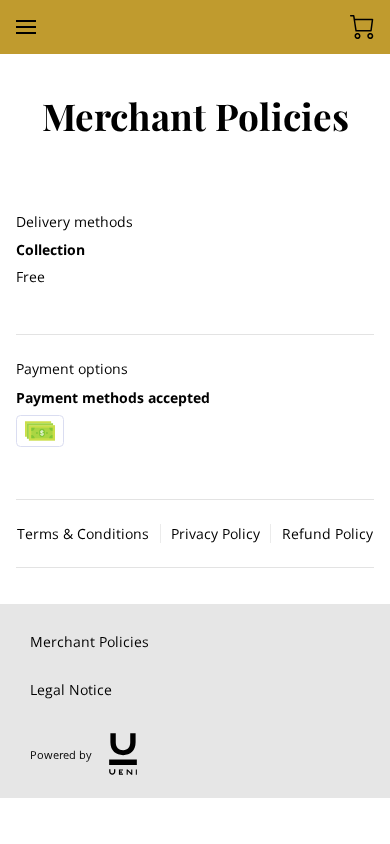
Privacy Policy (215, 533)
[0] (362, 27)
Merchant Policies (89, 641)
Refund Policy (327, 533)
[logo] (123, 754)
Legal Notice (71, 689)
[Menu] (26, 27)
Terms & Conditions (83, 533)
